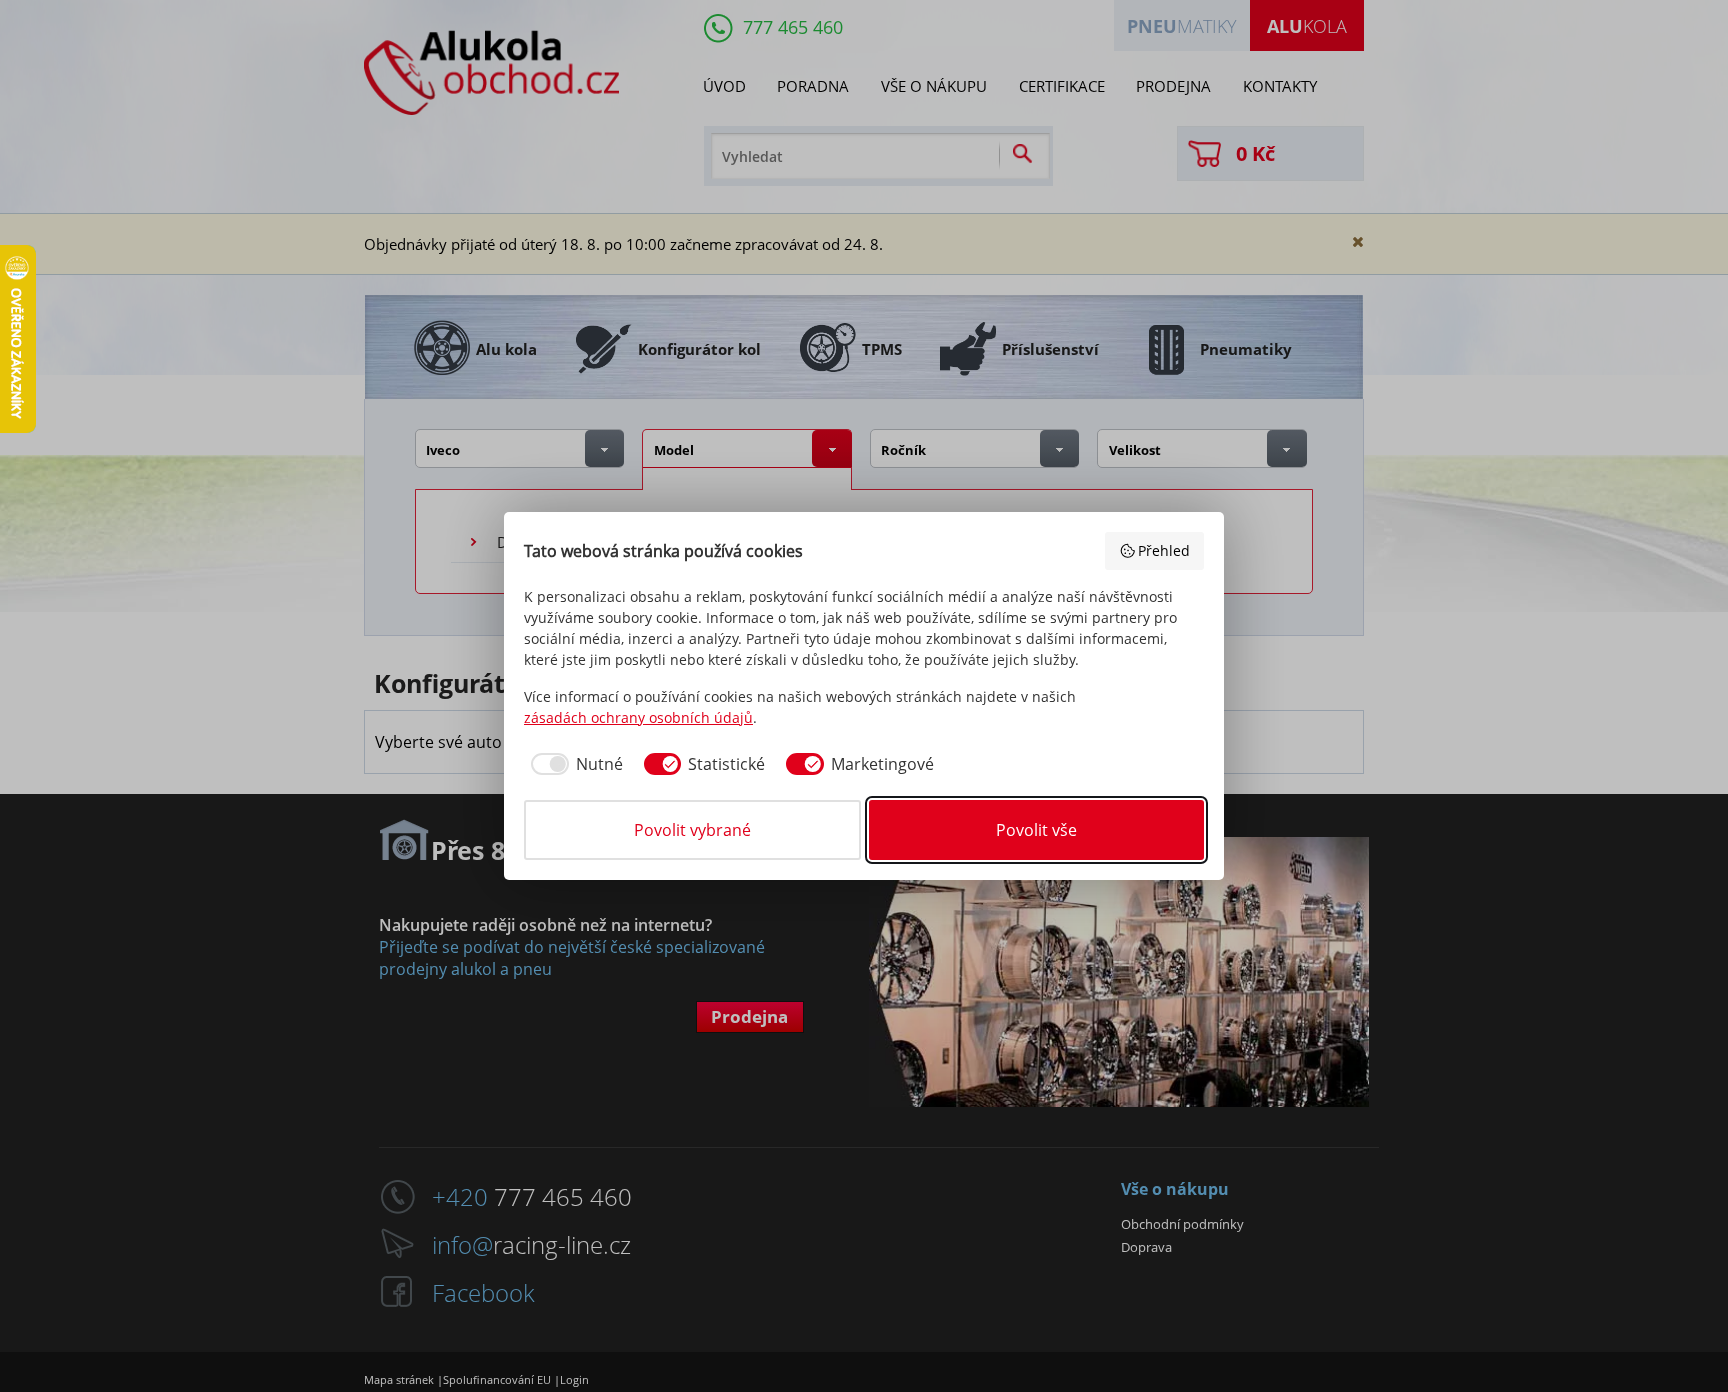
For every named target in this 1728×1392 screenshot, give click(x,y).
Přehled (1164, 550)
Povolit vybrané (692, 830)
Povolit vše (1036, 830)
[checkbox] (573, 764)
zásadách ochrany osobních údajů (638, 717)
